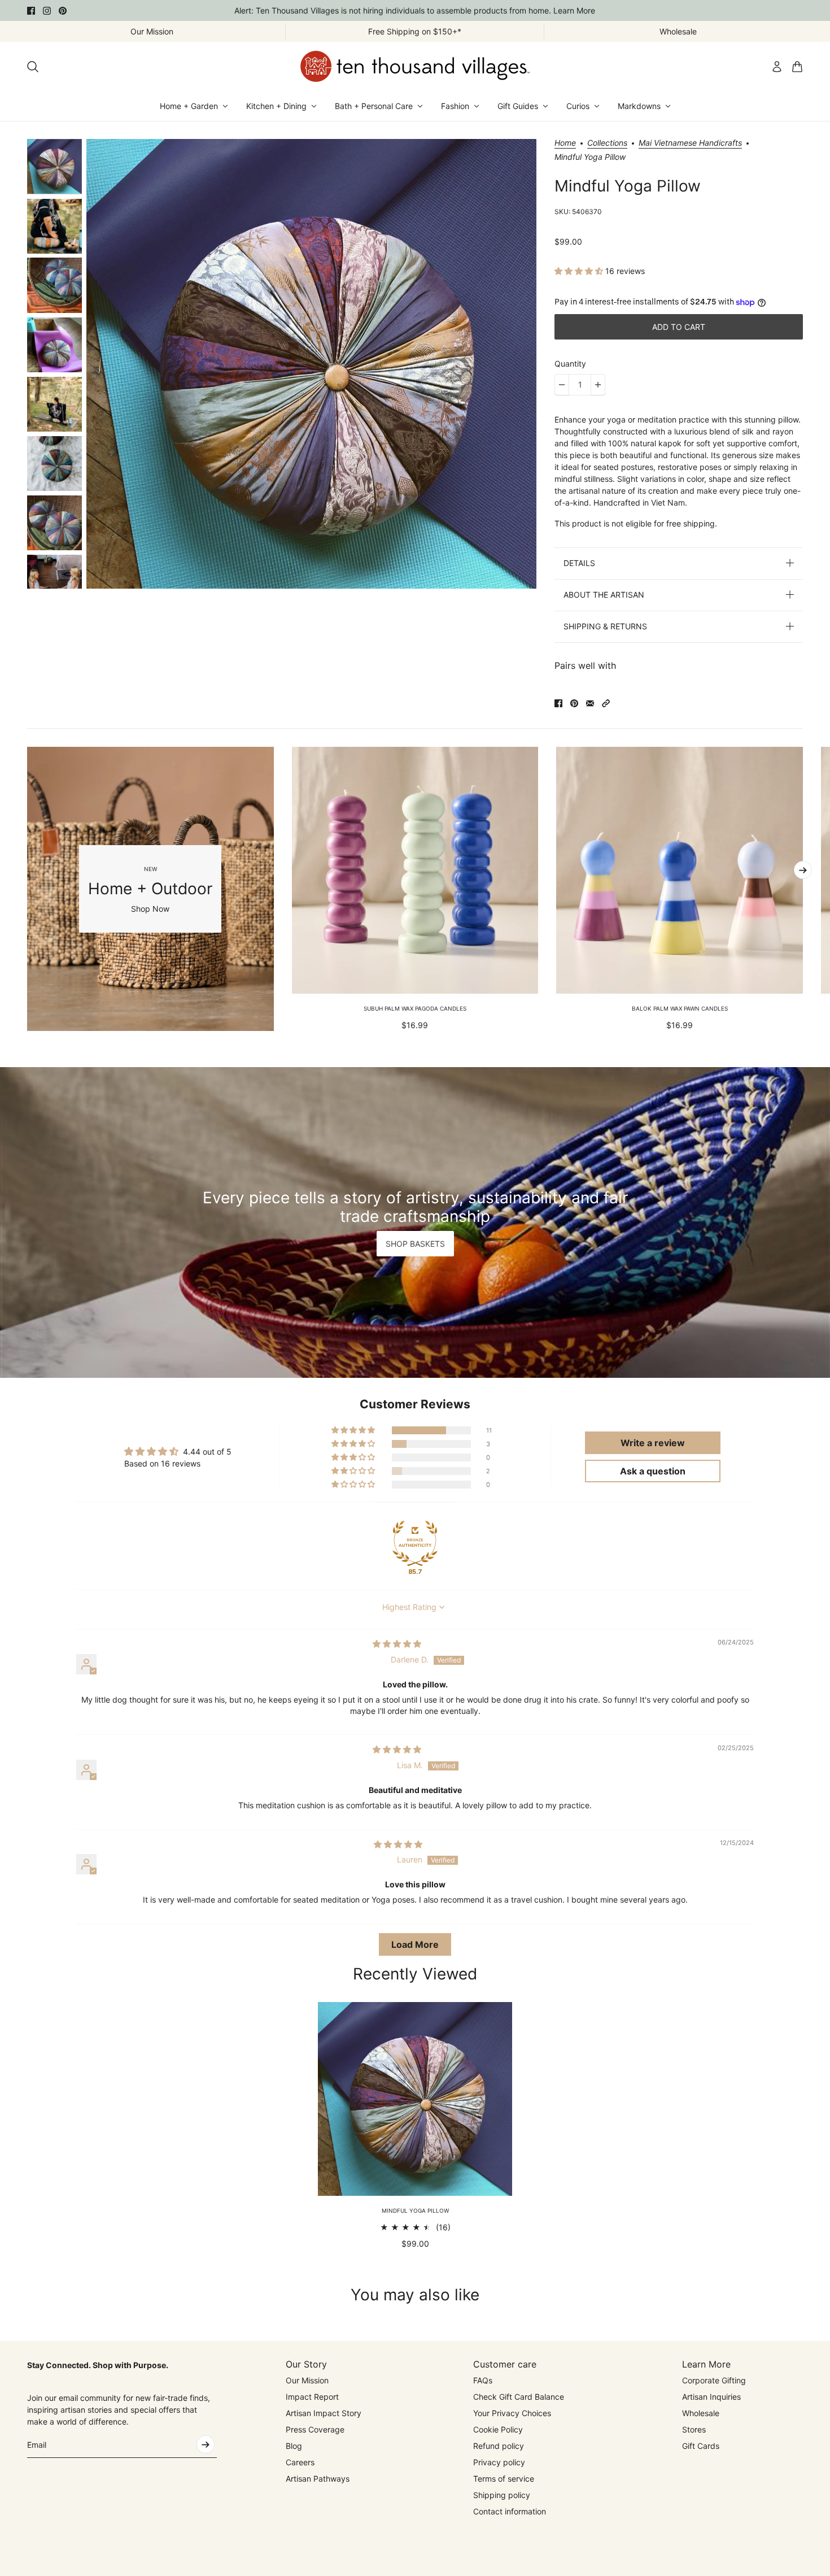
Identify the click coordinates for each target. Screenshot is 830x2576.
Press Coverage (315, 2429)
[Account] (777, 67)
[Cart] (797, 67)
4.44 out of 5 (207, 1452)
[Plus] (598, 385)
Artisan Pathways (318, 2479)
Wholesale (701, 2413)
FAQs (483, 2380)
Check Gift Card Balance (519, 2397)
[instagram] (47, 11)
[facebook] (31, 11)
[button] (580, 271)
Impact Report (312, 2397)
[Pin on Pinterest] (574, 703)
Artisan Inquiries (711, 2397)
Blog (294, 2446)
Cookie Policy (498, 2429)
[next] (803, 870)
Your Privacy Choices (512, 2413)
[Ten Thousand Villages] (415, 66)
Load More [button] (415, 1944)
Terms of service (504, 2479)
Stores (694, 2429)
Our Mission (307, 2380)
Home (565, 143)
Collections (607, 143)
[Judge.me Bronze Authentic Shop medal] (415, 1543)
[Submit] (206, 2444)
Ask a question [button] (653, 1471)
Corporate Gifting (714, 2380)
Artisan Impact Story (324, 2413)
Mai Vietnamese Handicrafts (690, 143)
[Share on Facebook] (558, 703)
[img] (397, 1644)
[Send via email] (590, 703)
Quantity (570, 364)
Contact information (510, 2511)
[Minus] (562, 385)
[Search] (33, 67)
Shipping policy (502, 2495)
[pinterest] (63, 11)
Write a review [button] (653, 1443)
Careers (300, 2462)
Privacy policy (499, 2462)
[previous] (27, 889)
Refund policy (499, 2446)
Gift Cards (701, 2446)
